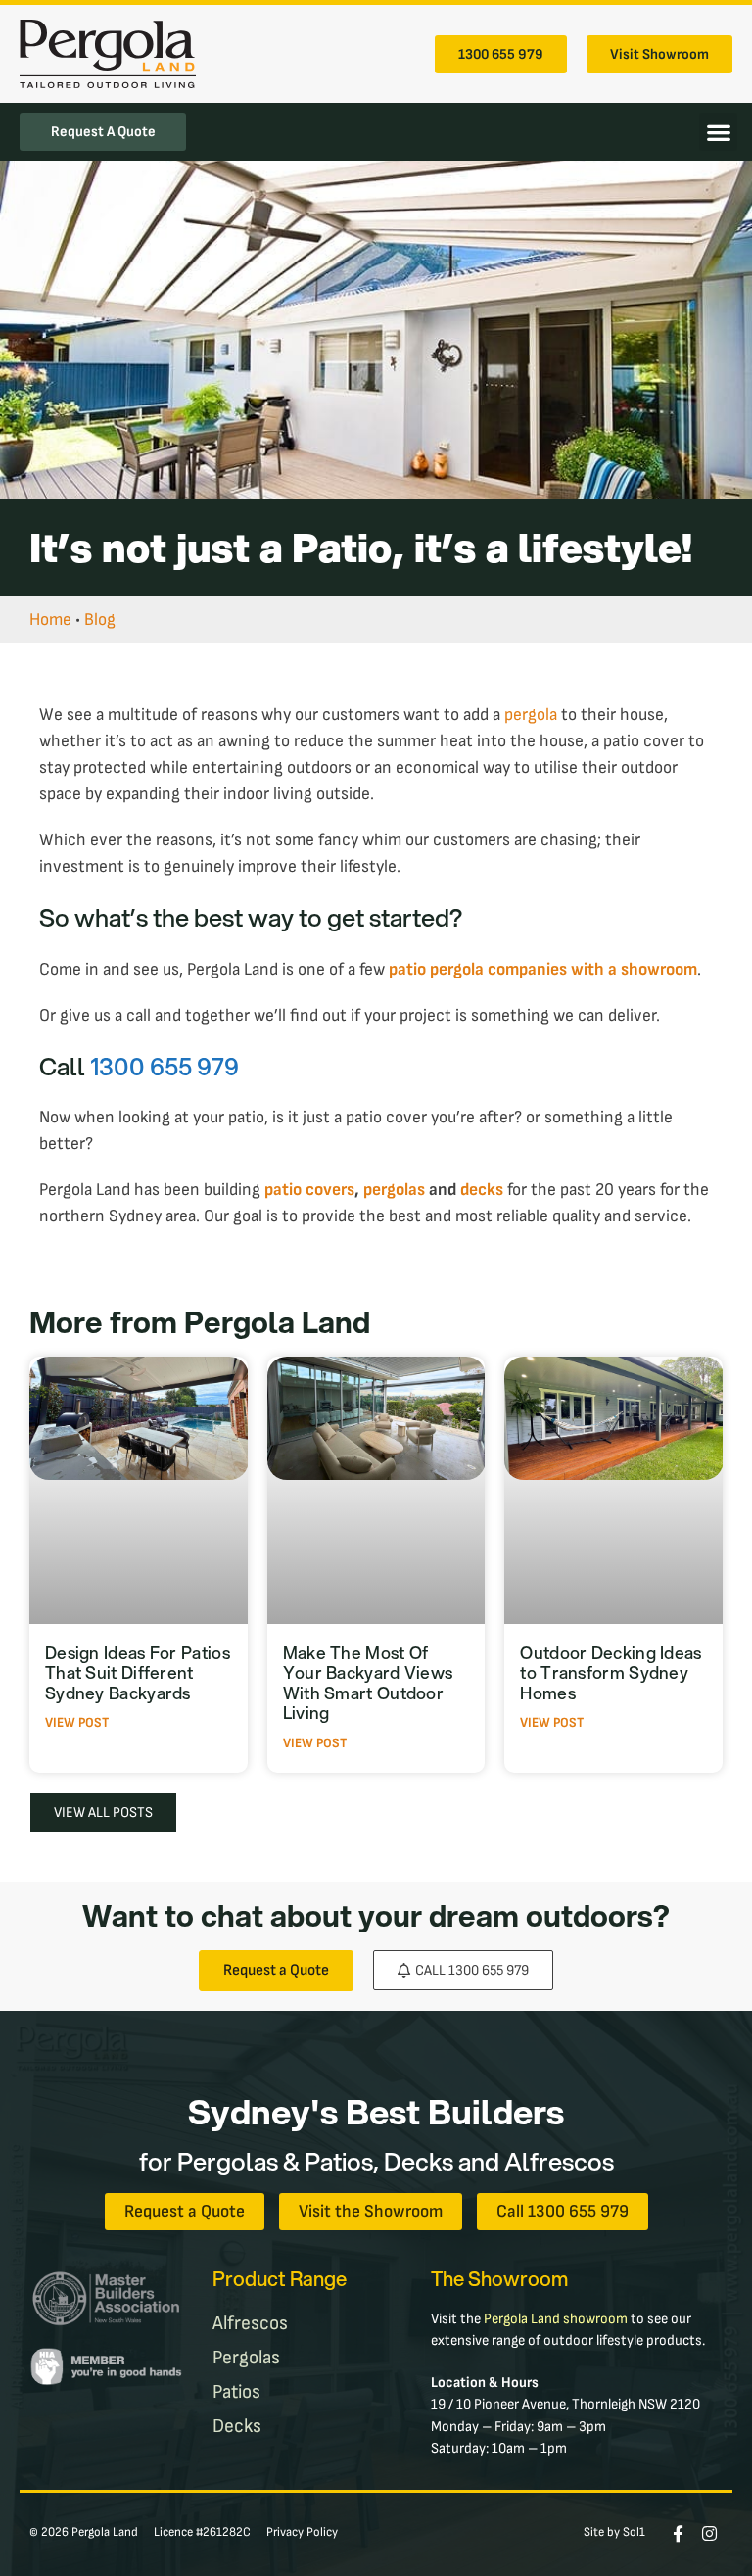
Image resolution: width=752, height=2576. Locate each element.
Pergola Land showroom (556, 2319)
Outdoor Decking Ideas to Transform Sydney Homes (611, 1673)
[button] (718, 132)
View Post (77, 1722)
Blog (100, 620)
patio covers (309, 1190)
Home (50, 620)
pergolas (394, 1190)
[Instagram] (709, 2533)
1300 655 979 (164, 1066)
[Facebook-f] (678, 2533)
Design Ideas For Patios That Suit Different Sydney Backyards (138, 1673)
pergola (531, 715)
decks (482, 1190)
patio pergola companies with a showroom (543, 969)
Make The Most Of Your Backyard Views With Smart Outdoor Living (368, 1683)
